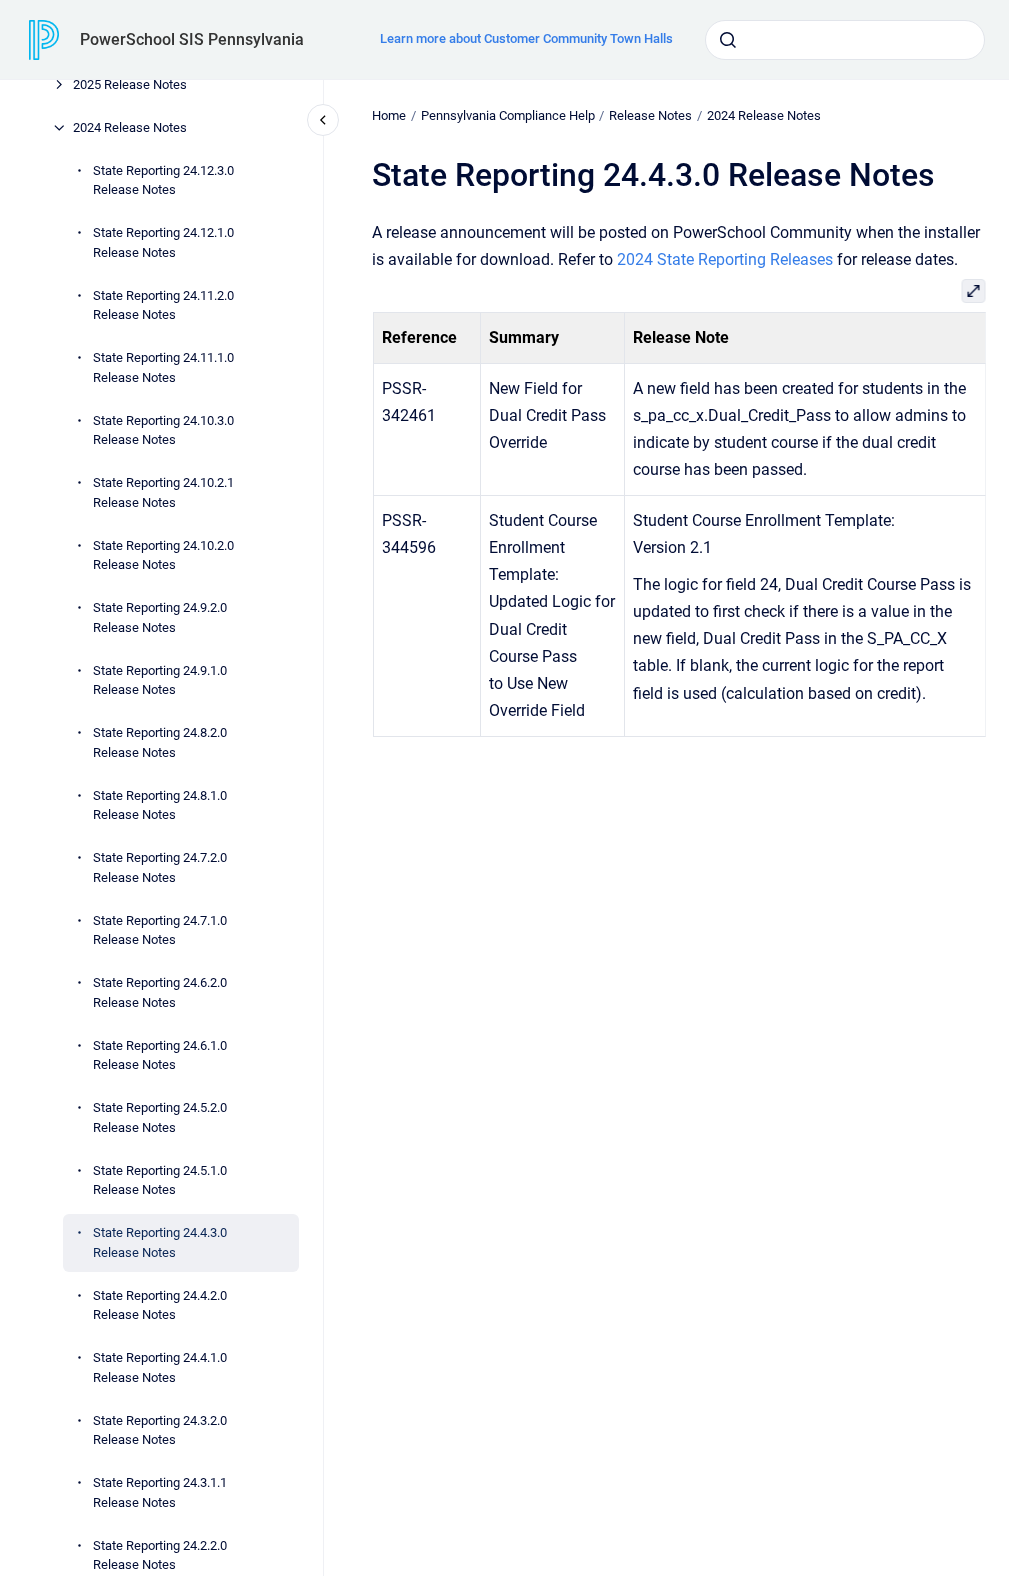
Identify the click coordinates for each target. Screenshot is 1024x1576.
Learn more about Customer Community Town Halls (526, 38)
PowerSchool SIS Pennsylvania (192, 39)
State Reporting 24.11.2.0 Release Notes (163, 305)
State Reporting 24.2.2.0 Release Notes (160, 1555)
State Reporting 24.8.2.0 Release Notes (160, 742)
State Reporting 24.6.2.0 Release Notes (160, 992)
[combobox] (845, 40)
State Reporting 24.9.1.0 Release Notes (160, 680)
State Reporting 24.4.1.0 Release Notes (160, 1367)
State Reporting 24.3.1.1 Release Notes (160, 1492)
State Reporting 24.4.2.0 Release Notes (160, 1305)
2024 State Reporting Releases (725, 259)
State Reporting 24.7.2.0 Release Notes (160, 867)
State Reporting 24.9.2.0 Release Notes (160, 617)
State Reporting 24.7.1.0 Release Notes (160, 930)
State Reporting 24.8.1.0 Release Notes (160, 805)
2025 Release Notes (130, 84)
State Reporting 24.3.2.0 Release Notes (160, 1430)
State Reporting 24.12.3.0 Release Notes (163, 180)
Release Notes (650, 115)
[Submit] (728, 40)
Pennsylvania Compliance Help (508, 115)
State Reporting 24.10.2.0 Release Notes (163, 555)
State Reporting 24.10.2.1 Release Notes (163, 492)
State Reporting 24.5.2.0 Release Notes (160, 1117)
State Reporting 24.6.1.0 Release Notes (160, 1055)
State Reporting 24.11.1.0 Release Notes (163, 367)
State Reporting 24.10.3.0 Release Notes (163, 430)
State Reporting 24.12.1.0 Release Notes (163, 242)
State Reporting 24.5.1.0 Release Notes (160, 1180)
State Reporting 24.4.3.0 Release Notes (160, 1242)
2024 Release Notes (130, 127)
